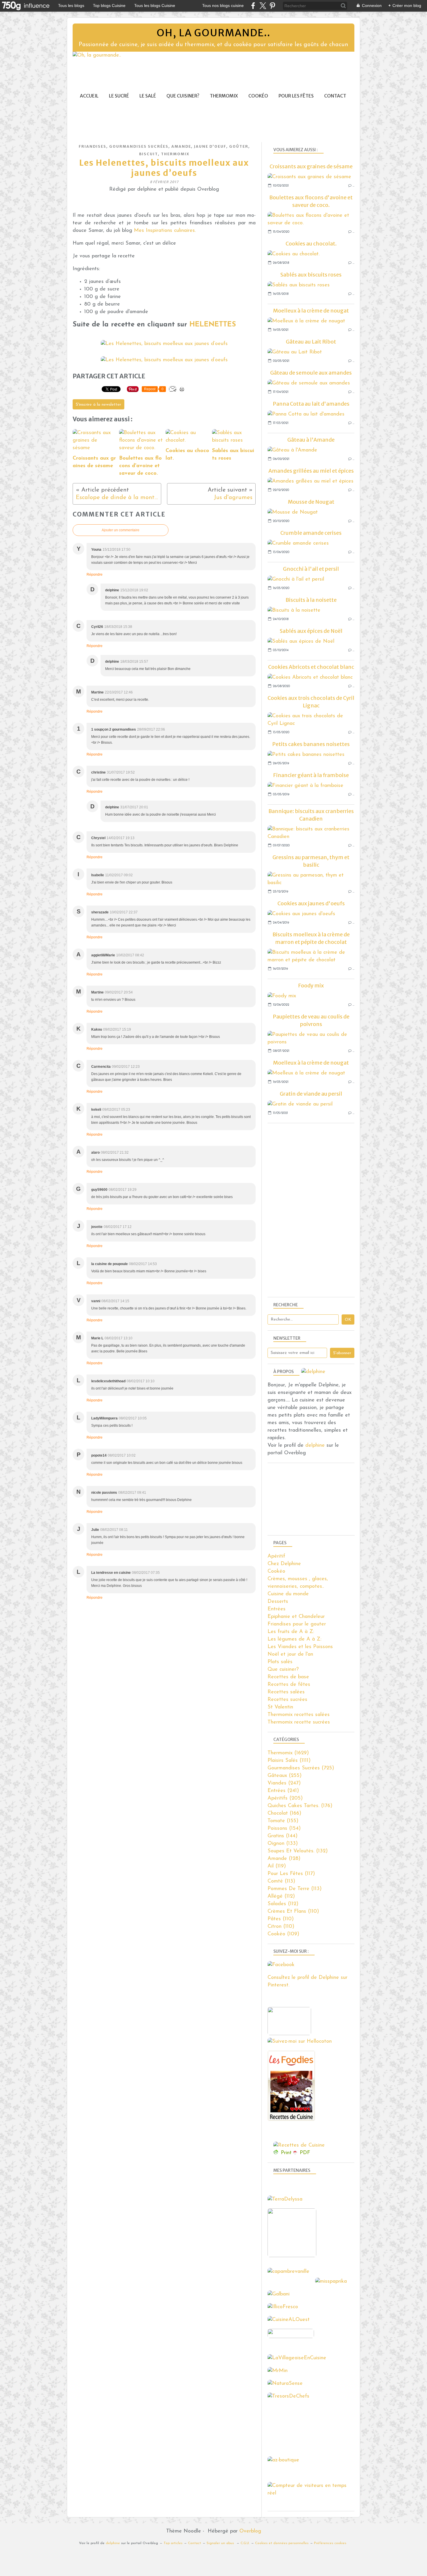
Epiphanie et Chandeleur (296, 1617)
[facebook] (253, 6)
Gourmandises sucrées (139, 146)
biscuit (149, 154)
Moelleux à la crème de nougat (311, 311)
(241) (283, 1791)
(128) (284, 1859)
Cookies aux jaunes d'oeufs (311, 903)
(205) (285, 1798)
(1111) (289, 1761)
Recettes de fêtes (289, 1685)
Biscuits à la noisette (311, 600)
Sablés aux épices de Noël (311, 631)
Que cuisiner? (183, 96)
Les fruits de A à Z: (291, 1632)
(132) (298, 1851)
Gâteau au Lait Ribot (311, 342)
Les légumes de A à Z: (294, 1639)
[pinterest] (272, 6)
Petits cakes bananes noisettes (311, 744)
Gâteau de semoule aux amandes (311, 373)
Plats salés (280, 1662)
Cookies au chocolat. (311, 244)
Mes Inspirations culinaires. (165, 231)
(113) (281, 1881)
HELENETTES (213, 325)
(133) (283, 1844)
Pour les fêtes (296, 96)
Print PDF (296, 2153)
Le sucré (119, 96)
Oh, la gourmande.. (214, 33)
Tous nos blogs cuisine (223, 6)
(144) (282, 1836)
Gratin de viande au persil (311, 1094)
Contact (335, 96)
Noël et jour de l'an (290, 1654)
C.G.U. (245, 2543)
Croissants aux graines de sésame (311, 166)
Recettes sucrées (287, 1700)
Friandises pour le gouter (297, 1624)
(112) (281, 1896)
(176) (300, 1806)
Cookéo (258, 96)
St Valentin (280, 1707)
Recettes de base (288, 1677)
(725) (301, 1768)
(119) (277, 1866)
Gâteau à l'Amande (311, 440)
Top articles (173, 2543)
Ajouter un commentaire (121, 530)
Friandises (93, 146)
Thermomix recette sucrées (299, 1722)
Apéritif (276, 1556)
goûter (239, 146)
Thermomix (224, 96)
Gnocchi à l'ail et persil (311, 569)
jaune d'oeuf (210, 146)
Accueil (89, 96)
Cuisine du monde (288, 1594)
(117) (291, 1874)
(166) (284, 1813)
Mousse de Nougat (311, 502)
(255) (285, 1776)
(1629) (288, 1753)
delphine (315, 1446)
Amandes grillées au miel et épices (311, 471)
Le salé (148, 96)
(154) (284, 1829)
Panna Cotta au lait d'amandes (311, 404)
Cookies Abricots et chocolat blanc (311, 667)
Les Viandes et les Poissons (300, 1647)
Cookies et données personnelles (282, 2543)
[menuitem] (89, 96)
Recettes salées (286, 1692)
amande (181, 146)
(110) (293, 1912)
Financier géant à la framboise (311, 775)
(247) (284, 1783)
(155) (283, 1821)
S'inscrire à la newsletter (98, 405)
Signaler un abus (221, 2543)
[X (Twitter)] (263, 6)
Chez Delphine (284, 1564)
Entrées (277, 1609)
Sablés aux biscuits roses (311, 275)
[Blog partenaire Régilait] (293, 2256)
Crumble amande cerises (311, 533)
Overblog (250, 2531)
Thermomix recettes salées (299, 1715)
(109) (283, 1934)
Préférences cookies (330, 2543)
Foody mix (311, 986)
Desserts (278, 1602)
